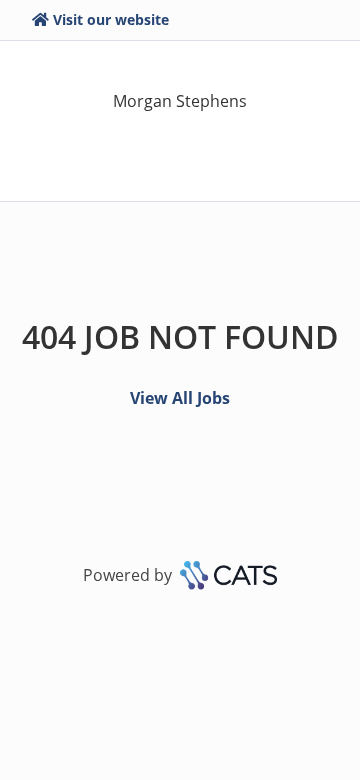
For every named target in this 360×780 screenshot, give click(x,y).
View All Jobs (180, 398)
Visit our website (111, 19)
